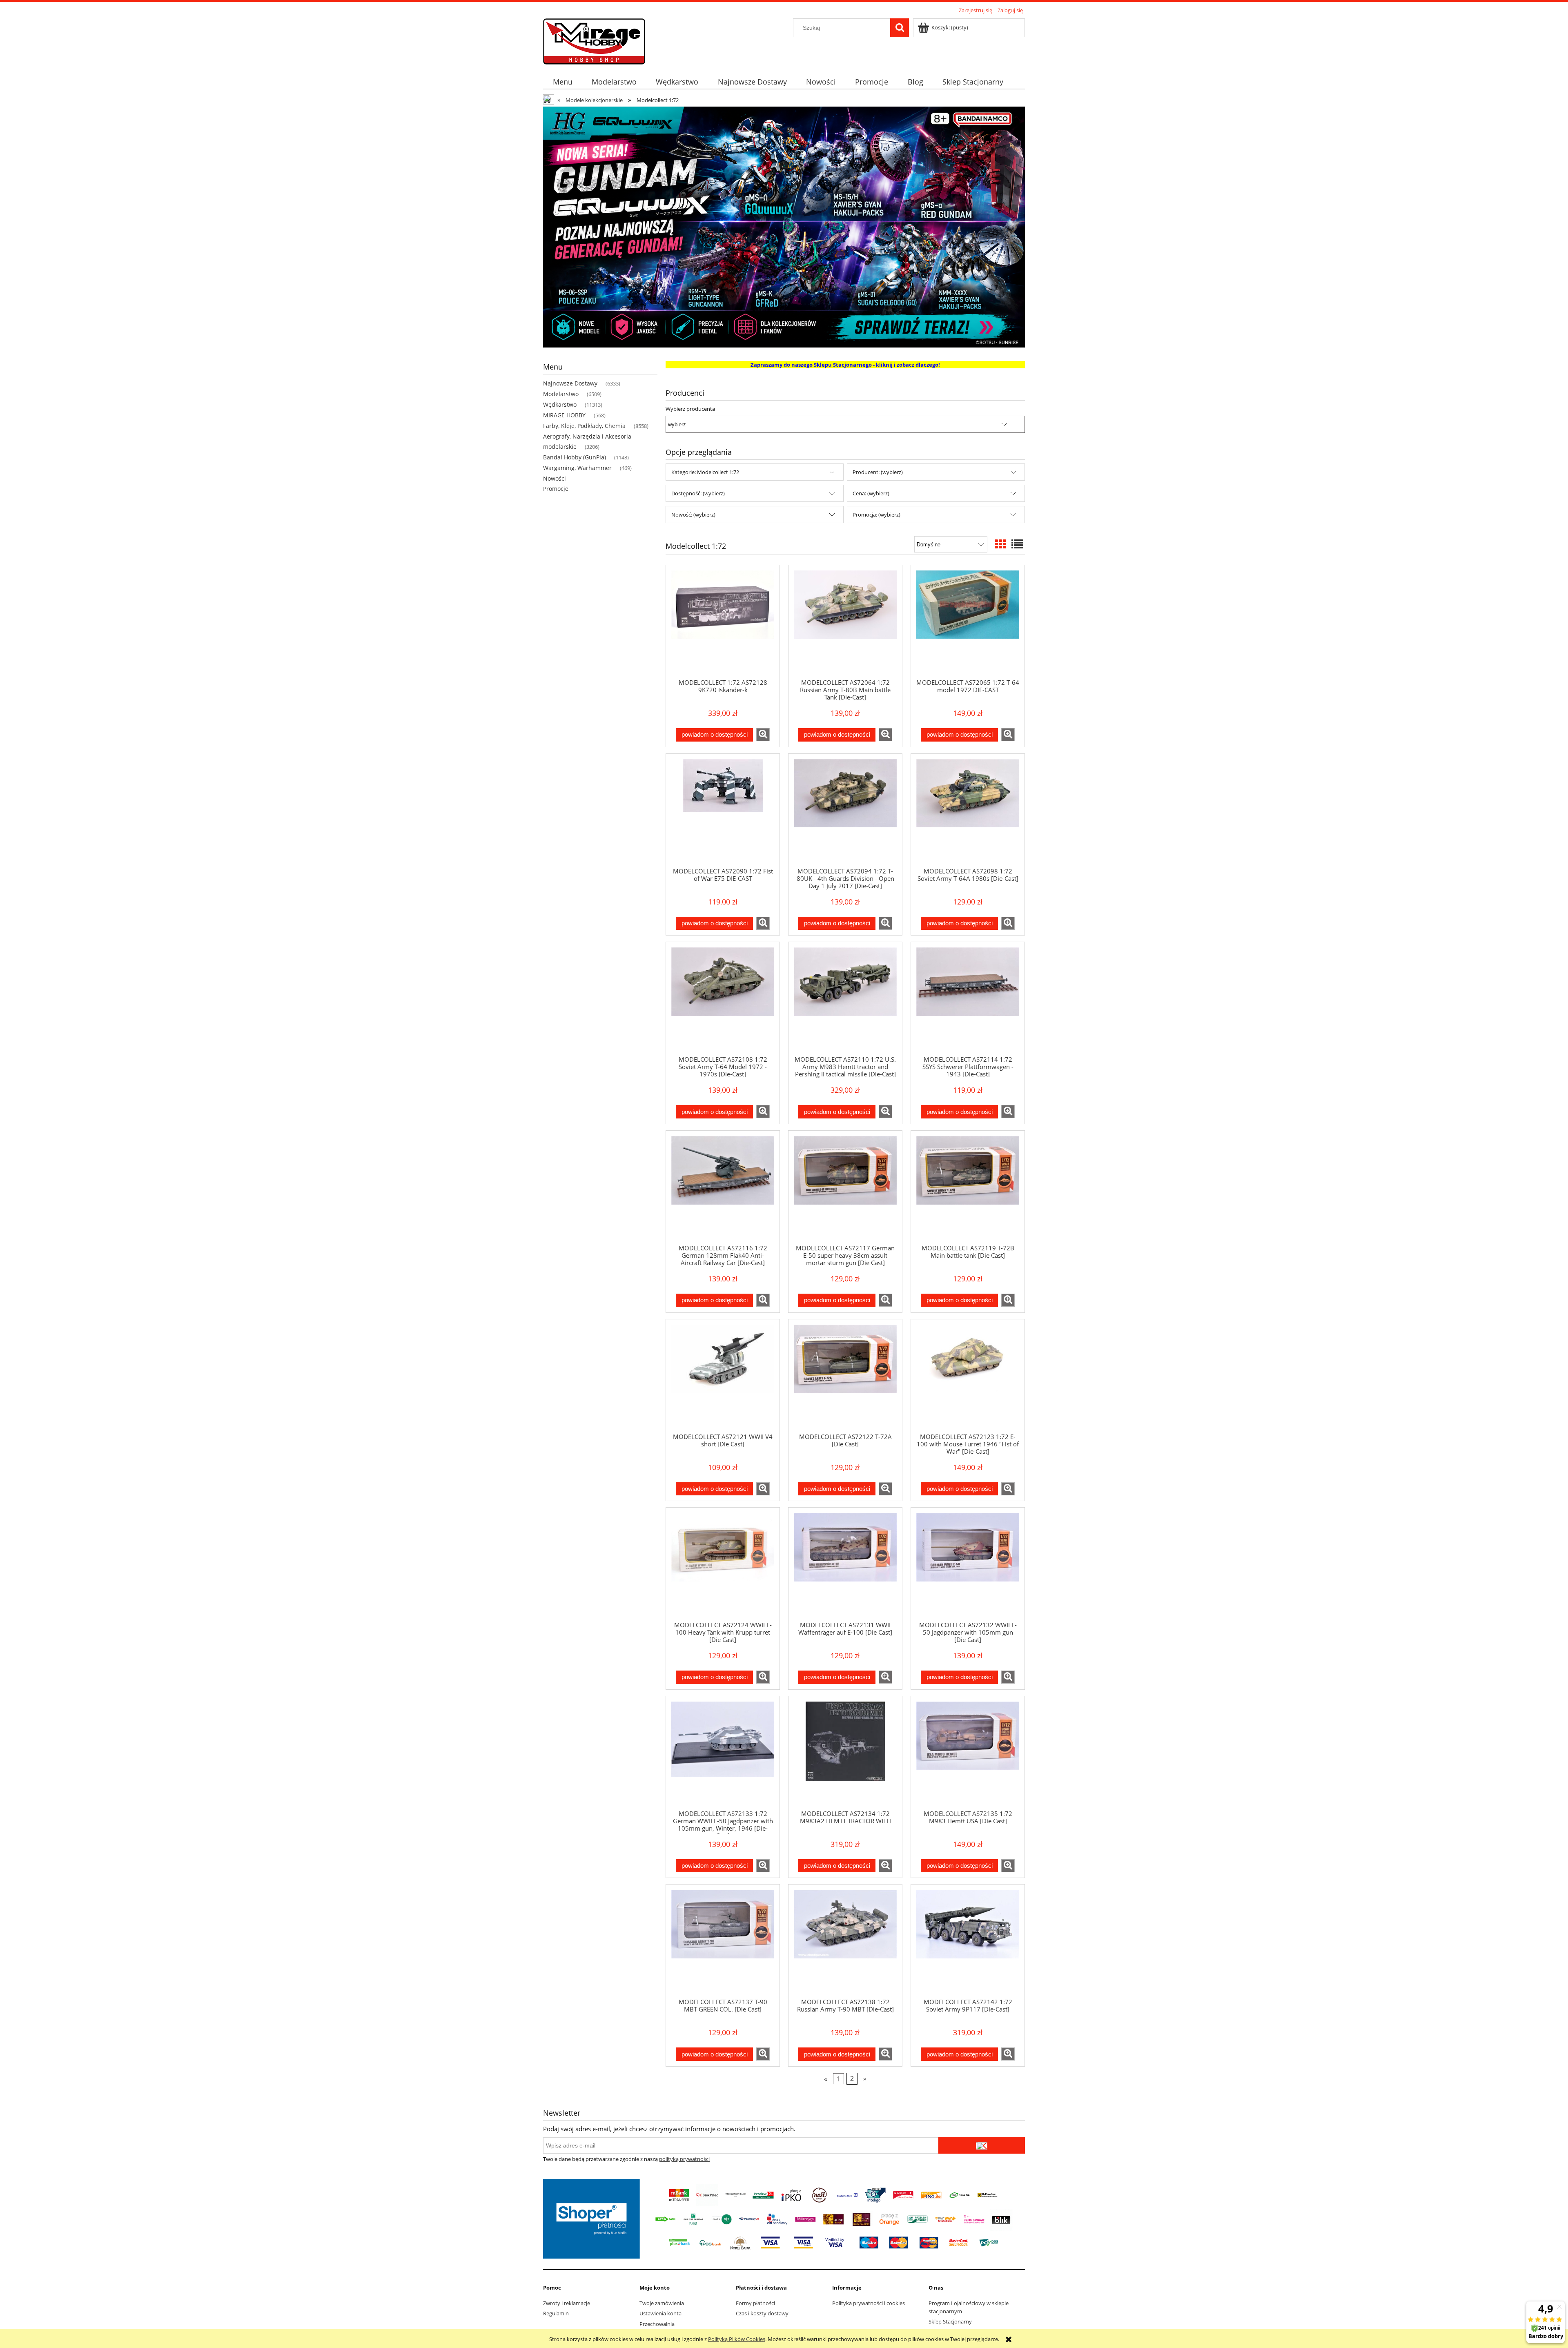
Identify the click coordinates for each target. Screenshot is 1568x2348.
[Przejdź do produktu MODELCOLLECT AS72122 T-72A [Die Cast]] (845, 1376)
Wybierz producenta (690, 409)
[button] (763, 735)
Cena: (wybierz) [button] (871, 493)
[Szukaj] (900, 28)
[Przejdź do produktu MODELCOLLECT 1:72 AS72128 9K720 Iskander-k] (723, 622)
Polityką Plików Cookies (737, 2339)
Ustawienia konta (660, 2313)
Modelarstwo (561, 394)
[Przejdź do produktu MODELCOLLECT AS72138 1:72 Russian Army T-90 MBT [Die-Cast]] (845, 1941)
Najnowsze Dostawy (570, 383)
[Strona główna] (594, 40)
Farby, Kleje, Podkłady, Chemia (584, 426)
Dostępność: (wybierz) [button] (698, 493)
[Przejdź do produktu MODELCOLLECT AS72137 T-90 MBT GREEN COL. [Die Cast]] (723, 1941)
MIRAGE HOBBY (564, 415)
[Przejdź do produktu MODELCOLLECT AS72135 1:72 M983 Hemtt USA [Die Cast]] (968, 1753)
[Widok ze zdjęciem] (1000, 544)
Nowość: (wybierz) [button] (693, 515)
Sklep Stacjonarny (950, 2321)
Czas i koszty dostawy (762, 2313)
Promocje (556, 489)
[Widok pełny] (1017, 544)
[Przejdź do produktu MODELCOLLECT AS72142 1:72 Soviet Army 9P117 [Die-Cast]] (968, 1941)
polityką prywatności (684, 2159)
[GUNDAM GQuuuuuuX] (784, 226)
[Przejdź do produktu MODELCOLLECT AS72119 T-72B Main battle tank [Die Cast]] (968, 1187)
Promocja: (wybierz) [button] (876, 515)
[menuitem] (562, 82)
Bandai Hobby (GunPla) (575, 457)
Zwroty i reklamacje (567, 2303)
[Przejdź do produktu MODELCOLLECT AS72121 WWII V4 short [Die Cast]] (723, 1376)
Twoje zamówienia (662, 2303)
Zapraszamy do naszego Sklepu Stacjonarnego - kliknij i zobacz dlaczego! (845, 365)
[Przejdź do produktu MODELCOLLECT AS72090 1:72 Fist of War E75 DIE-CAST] (723, 810)
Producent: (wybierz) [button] (878, 472)
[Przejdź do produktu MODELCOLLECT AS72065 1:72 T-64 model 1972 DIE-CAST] (968, 622)
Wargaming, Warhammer (577, 468)
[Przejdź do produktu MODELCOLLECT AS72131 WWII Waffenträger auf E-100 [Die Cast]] (845, 1564)
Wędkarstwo (560, 404)
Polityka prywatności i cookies (869, 2303)
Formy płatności (755, 2303)
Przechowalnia (657, 2324)
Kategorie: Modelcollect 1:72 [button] (705, 472)
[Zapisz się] (982, 2145)
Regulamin (556, 2313)
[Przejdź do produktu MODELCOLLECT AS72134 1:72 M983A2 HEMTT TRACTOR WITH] (845, 1753)
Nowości (555, 478)
